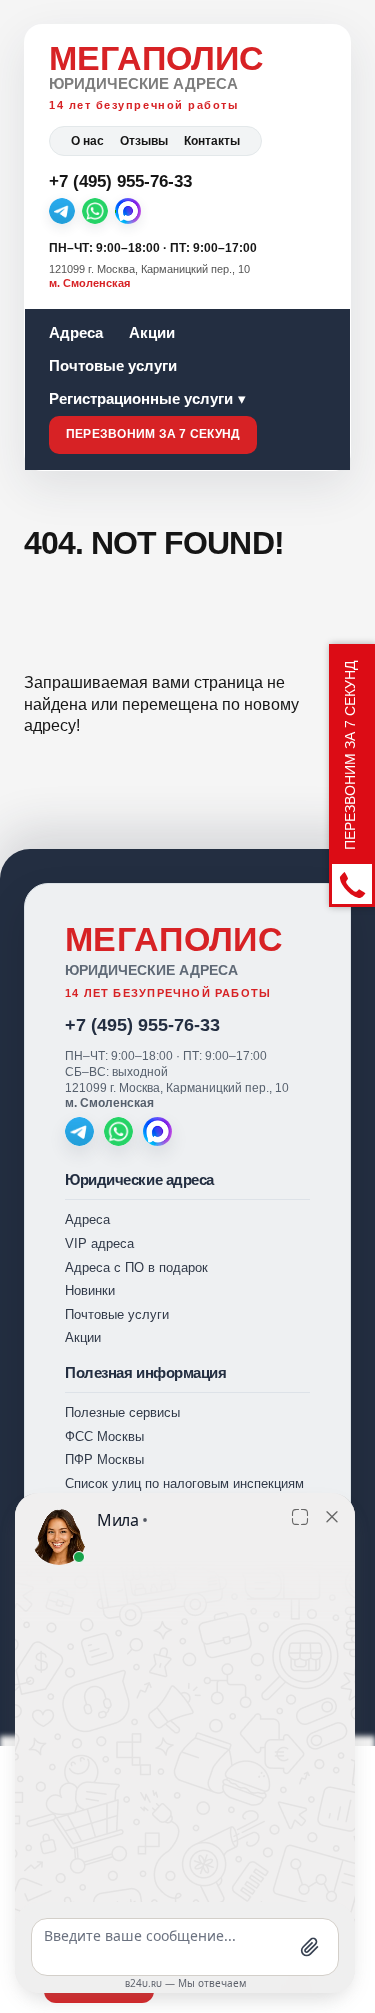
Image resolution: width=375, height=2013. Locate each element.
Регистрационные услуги (141, 398)
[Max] (128, 211)
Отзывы (144, 141)
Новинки (90, 1290)
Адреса (76, 332)
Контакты (212, 141)
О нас (87, 141)
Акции (152, 332)
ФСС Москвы (104, 1436)
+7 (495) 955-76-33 (142, 1025)
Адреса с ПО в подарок (136, 1267)
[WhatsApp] (95, 211)
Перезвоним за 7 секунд (153, 434)
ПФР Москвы (104, 1459)
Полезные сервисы (122, 1412)
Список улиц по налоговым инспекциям (184, 1483)
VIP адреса (99, 1243)
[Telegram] (62, 211)
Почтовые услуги (113, 365)
